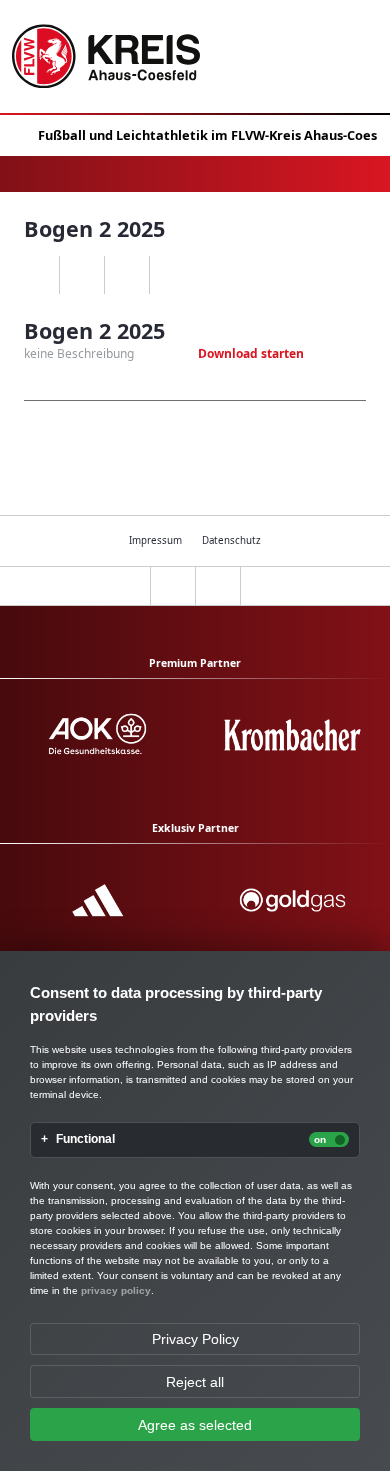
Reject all (195, 1382)
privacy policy (116, 1290)
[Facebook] (81, 275)
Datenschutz (231, 540)
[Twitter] (126, 275)
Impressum (155, 540)
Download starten (251, 353)
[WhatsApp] (36, 275)
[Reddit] (171, 275)
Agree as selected (195, 1425)
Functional (85, 1139)
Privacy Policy (195, 1339)
